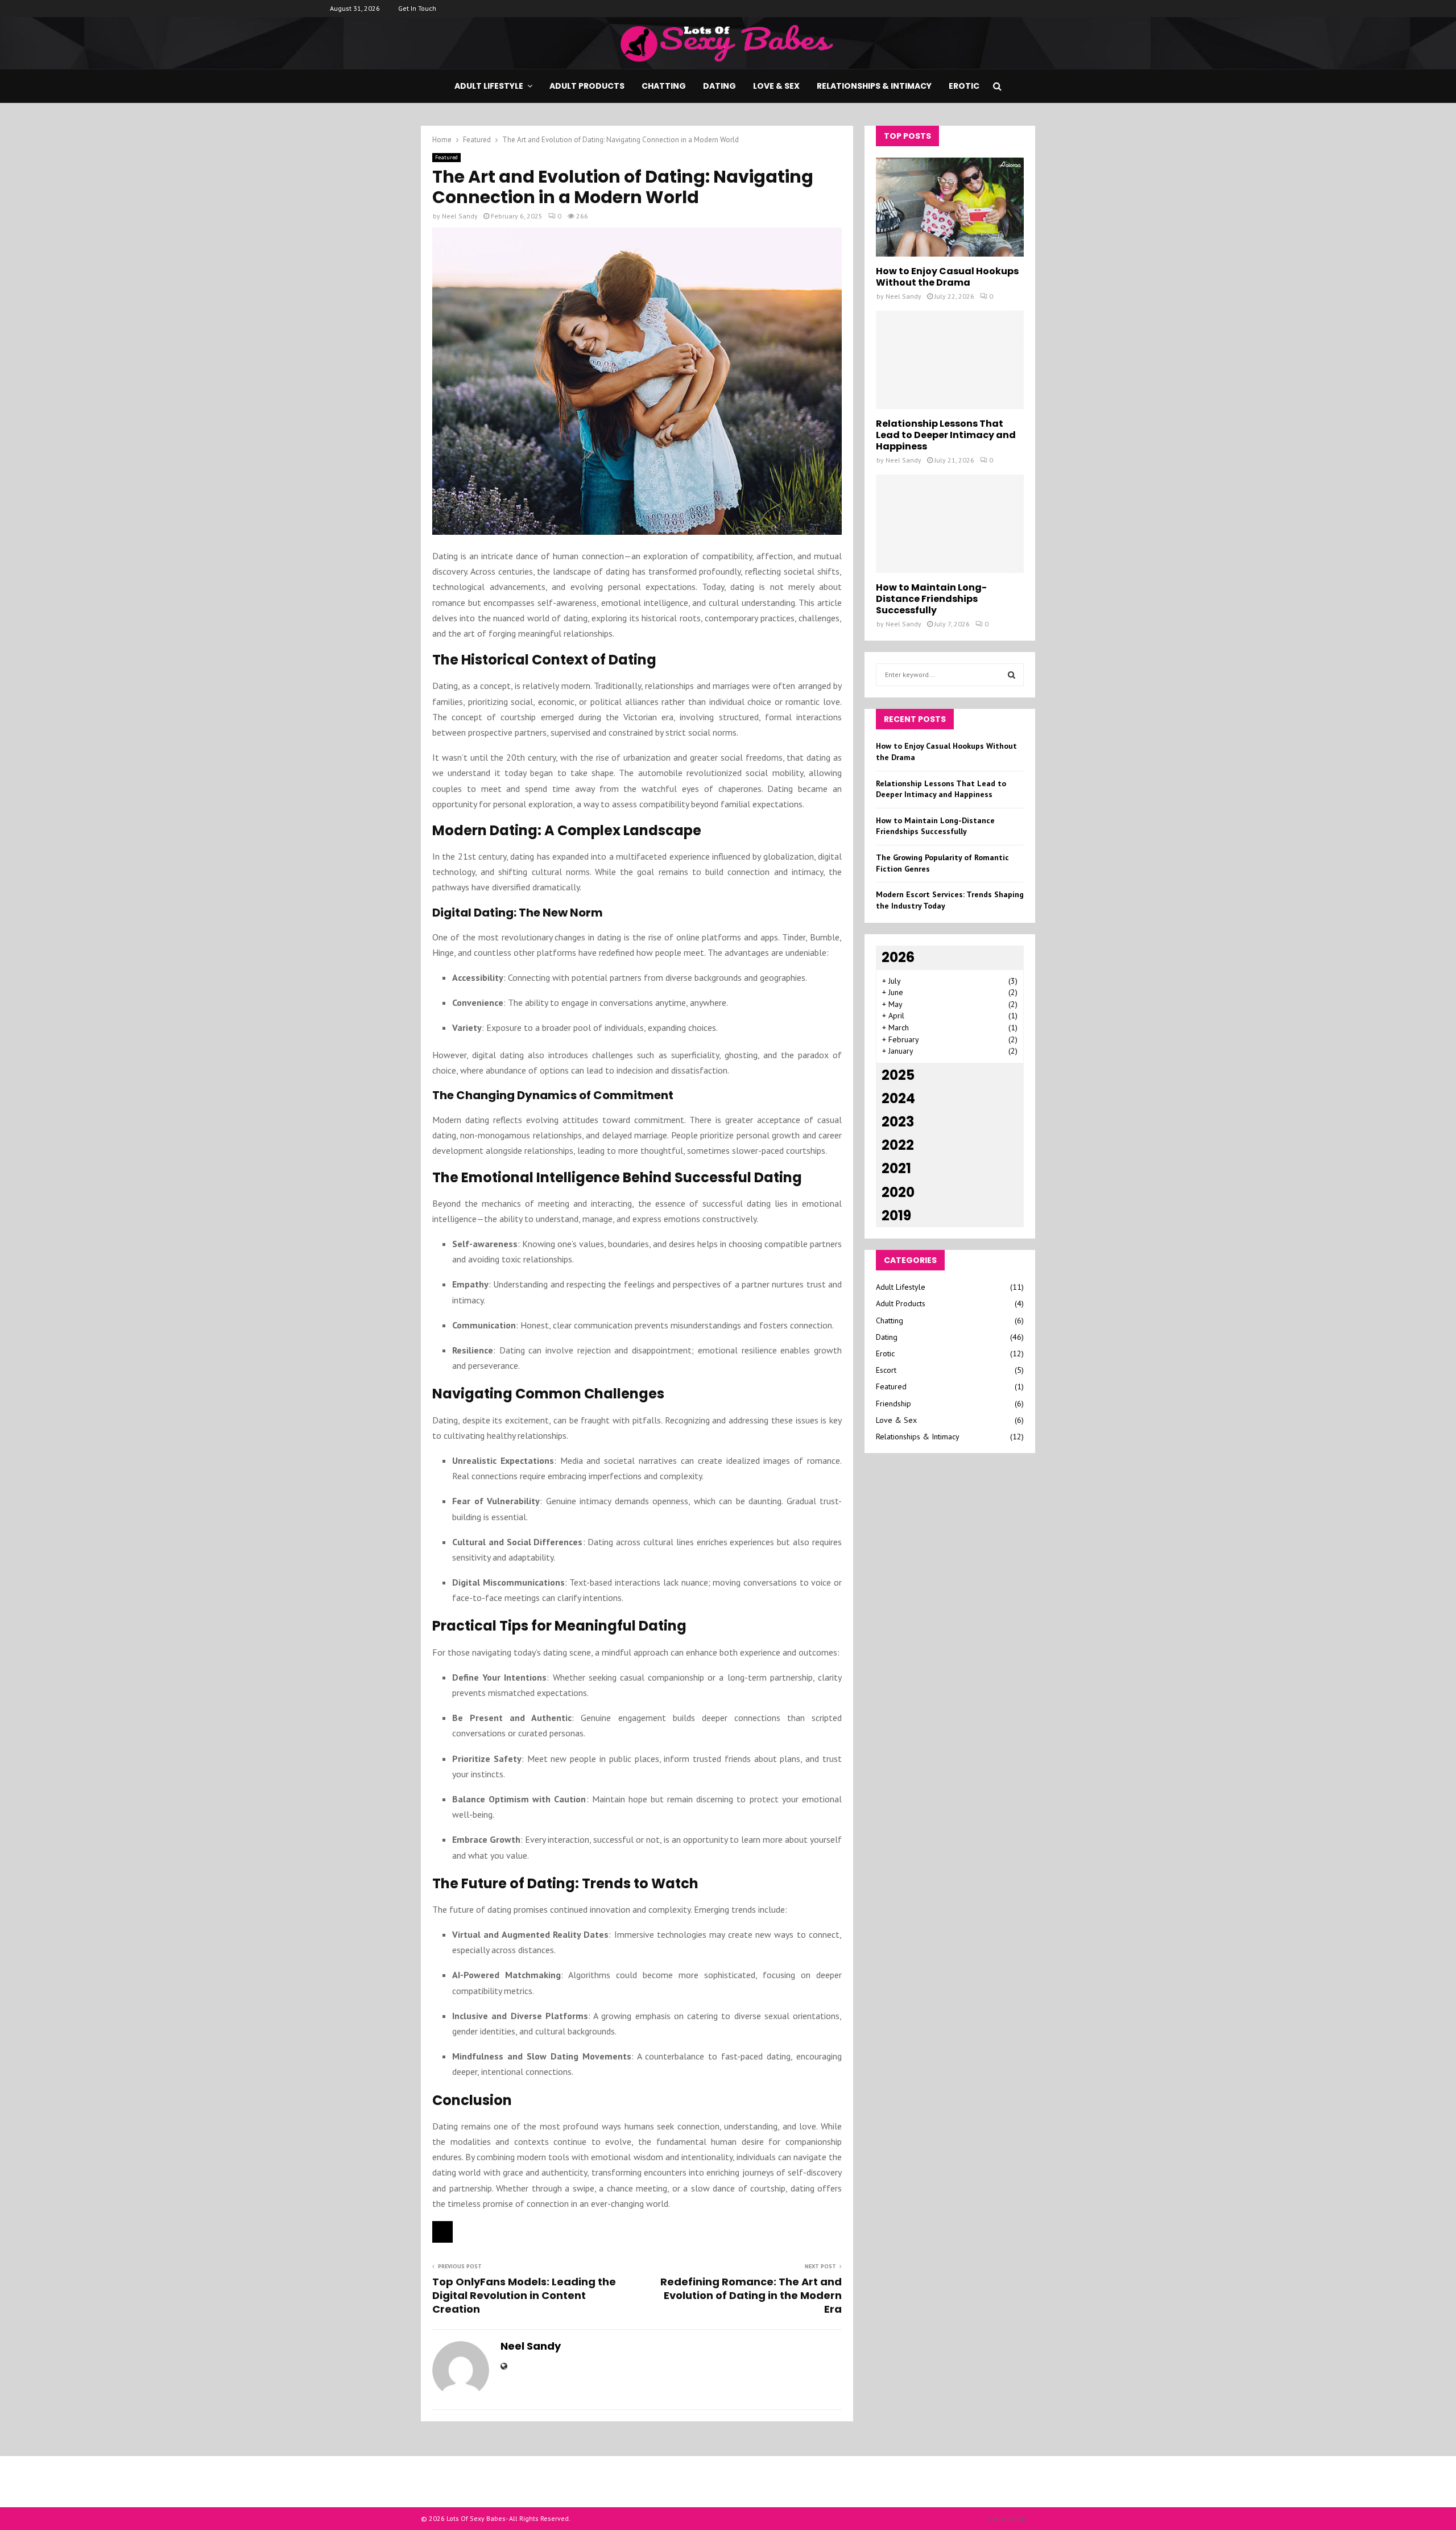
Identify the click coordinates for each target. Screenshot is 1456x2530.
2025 (898, 1075)
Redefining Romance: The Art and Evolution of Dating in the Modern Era (751, 2295)
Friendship (894, 1404)
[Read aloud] (442, 2232)
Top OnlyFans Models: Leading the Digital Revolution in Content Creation (524, 2295)
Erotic (964, 86)
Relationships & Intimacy (874, 86)
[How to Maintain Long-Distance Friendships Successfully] (950, 524)
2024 (898, 1098)
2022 (898, 1145)
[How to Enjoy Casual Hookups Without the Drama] (950, 207)
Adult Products (587, 86)
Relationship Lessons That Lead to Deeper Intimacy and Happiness (946, 435)
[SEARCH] (1012, 675)
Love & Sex (776, 86)
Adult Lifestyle (489, 86)
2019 (896, 1216)
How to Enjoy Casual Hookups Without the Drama (947, 277)
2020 (898, 1192)
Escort (886, 1370)
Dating (719, 86)
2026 (898, 957)
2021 (896, 1168)
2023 (898, 1122)
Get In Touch (417, 8)
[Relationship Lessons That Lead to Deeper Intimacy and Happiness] (950, 360)
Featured (446, 157)
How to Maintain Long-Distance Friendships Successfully (931, 599)
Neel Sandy (460, 216)
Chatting (664, 86)
